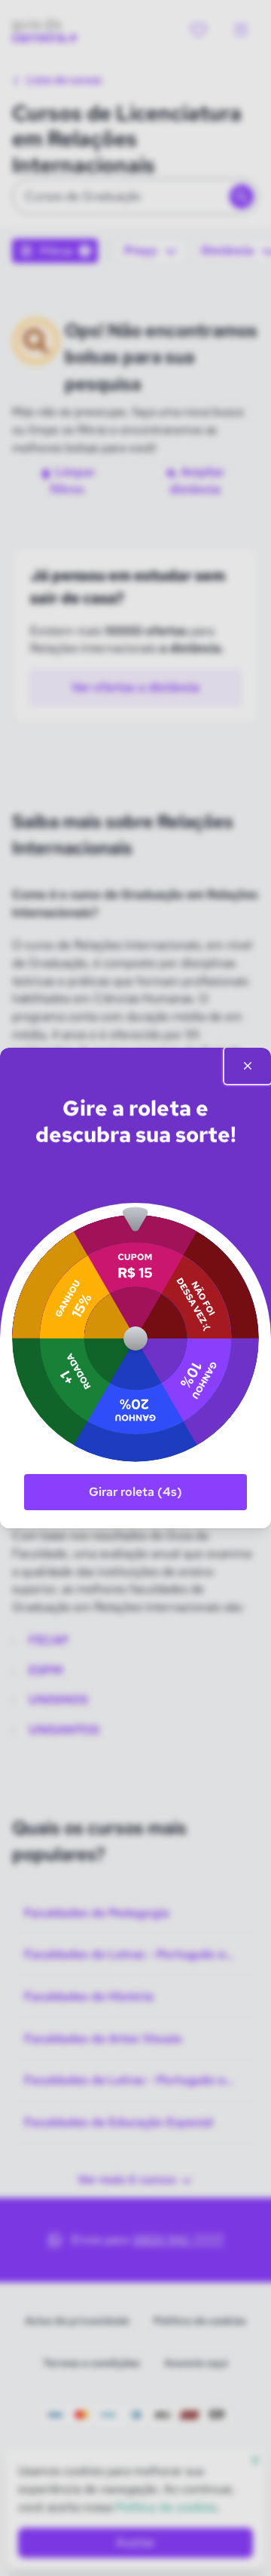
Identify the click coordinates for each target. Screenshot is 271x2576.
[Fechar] (248, 1066)
